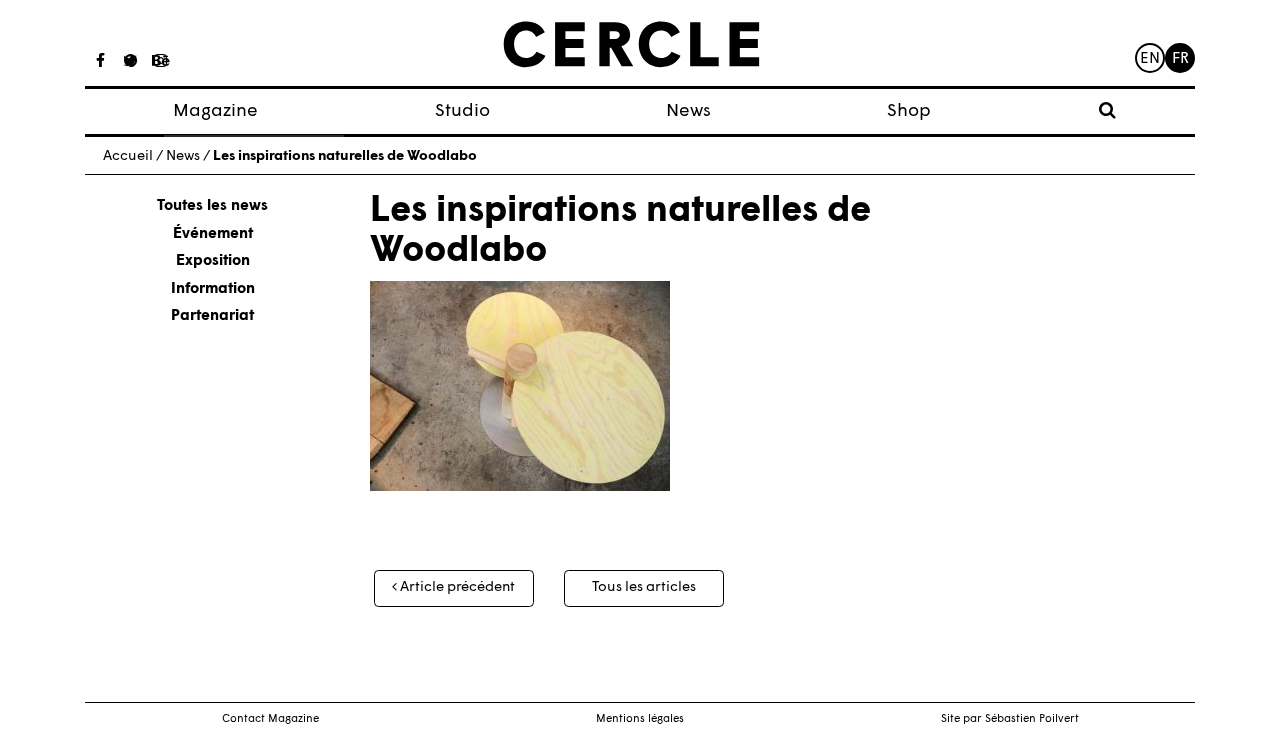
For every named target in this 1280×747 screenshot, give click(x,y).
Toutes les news (212, 206)
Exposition (213, 261)
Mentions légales (640, 719)
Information (213, 289)
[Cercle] (631, 45)
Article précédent (456, 587)
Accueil (128, 156)
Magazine (215, 111)
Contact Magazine (270, 719)
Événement (213, 234)
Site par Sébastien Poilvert (1010, 719)
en (1150, 59)
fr (1180, 59)
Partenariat (212, 316)
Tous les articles (644, 587)
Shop (909, 111)
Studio (462, 111)
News (688, 111)
